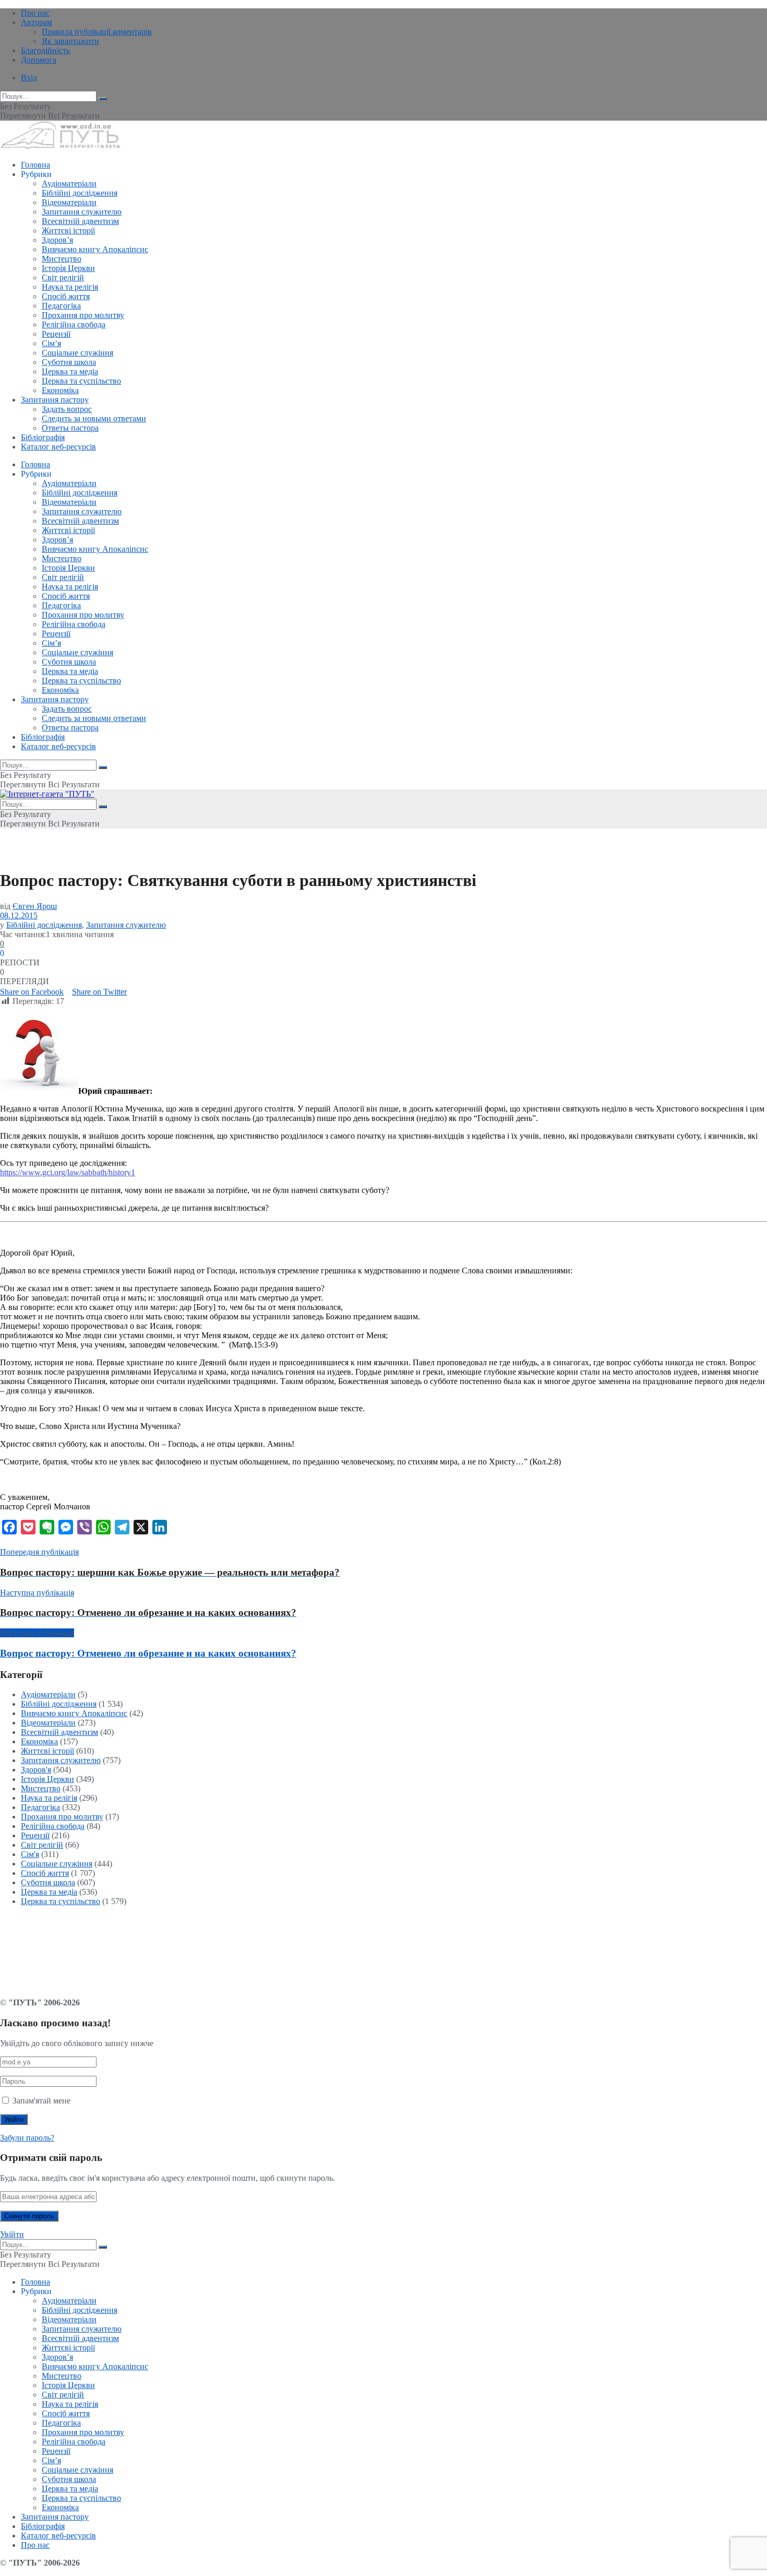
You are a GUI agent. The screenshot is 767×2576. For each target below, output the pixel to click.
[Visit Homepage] (60, 147)
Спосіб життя (66, 296)
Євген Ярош (35, 906)
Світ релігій (63, 277)
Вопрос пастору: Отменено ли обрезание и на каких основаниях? (148, 1653)
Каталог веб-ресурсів (58, 447)
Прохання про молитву (83, 315)
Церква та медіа (70, 371)
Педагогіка (61, 306)
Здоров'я (36, 1770)
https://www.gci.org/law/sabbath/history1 (68, 1172)
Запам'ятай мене (41, 2101)
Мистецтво (62, 259)
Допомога (39, 60)
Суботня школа (69, 362)
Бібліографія (43, 437)
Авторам (37, 22)
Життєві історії (68, 231)
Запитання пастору (55, 400)
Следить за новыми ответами (94, 418)
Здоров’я (57, 240)
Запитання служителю (82, 212)
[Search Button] (103, 99)
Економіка (60, 390)
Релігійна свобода (74, 324)
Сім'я (30, 1854)
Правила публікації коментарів (97, 32)
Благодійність (45, 50)
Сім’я (51, 343)
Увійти (12, 2234)
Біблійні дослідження (80, 193)
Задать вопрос (67, 409)
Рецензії (56, 334)
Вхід (29, 78)
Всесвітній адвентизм (80, 221)
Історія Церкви (68, 268)
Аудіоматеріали (69, 184)
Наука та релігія (70, 287)
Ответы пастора (70, 428)
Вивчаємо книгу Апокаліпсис (95, 249)
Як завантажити (70, 41)
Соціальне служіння (77, 353)
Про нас (35, 13)
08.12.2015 (19, 915)
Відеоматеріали (69, 202)
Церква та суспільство (81, 381)
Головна (35, 165)
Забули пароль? (27, 2138)
